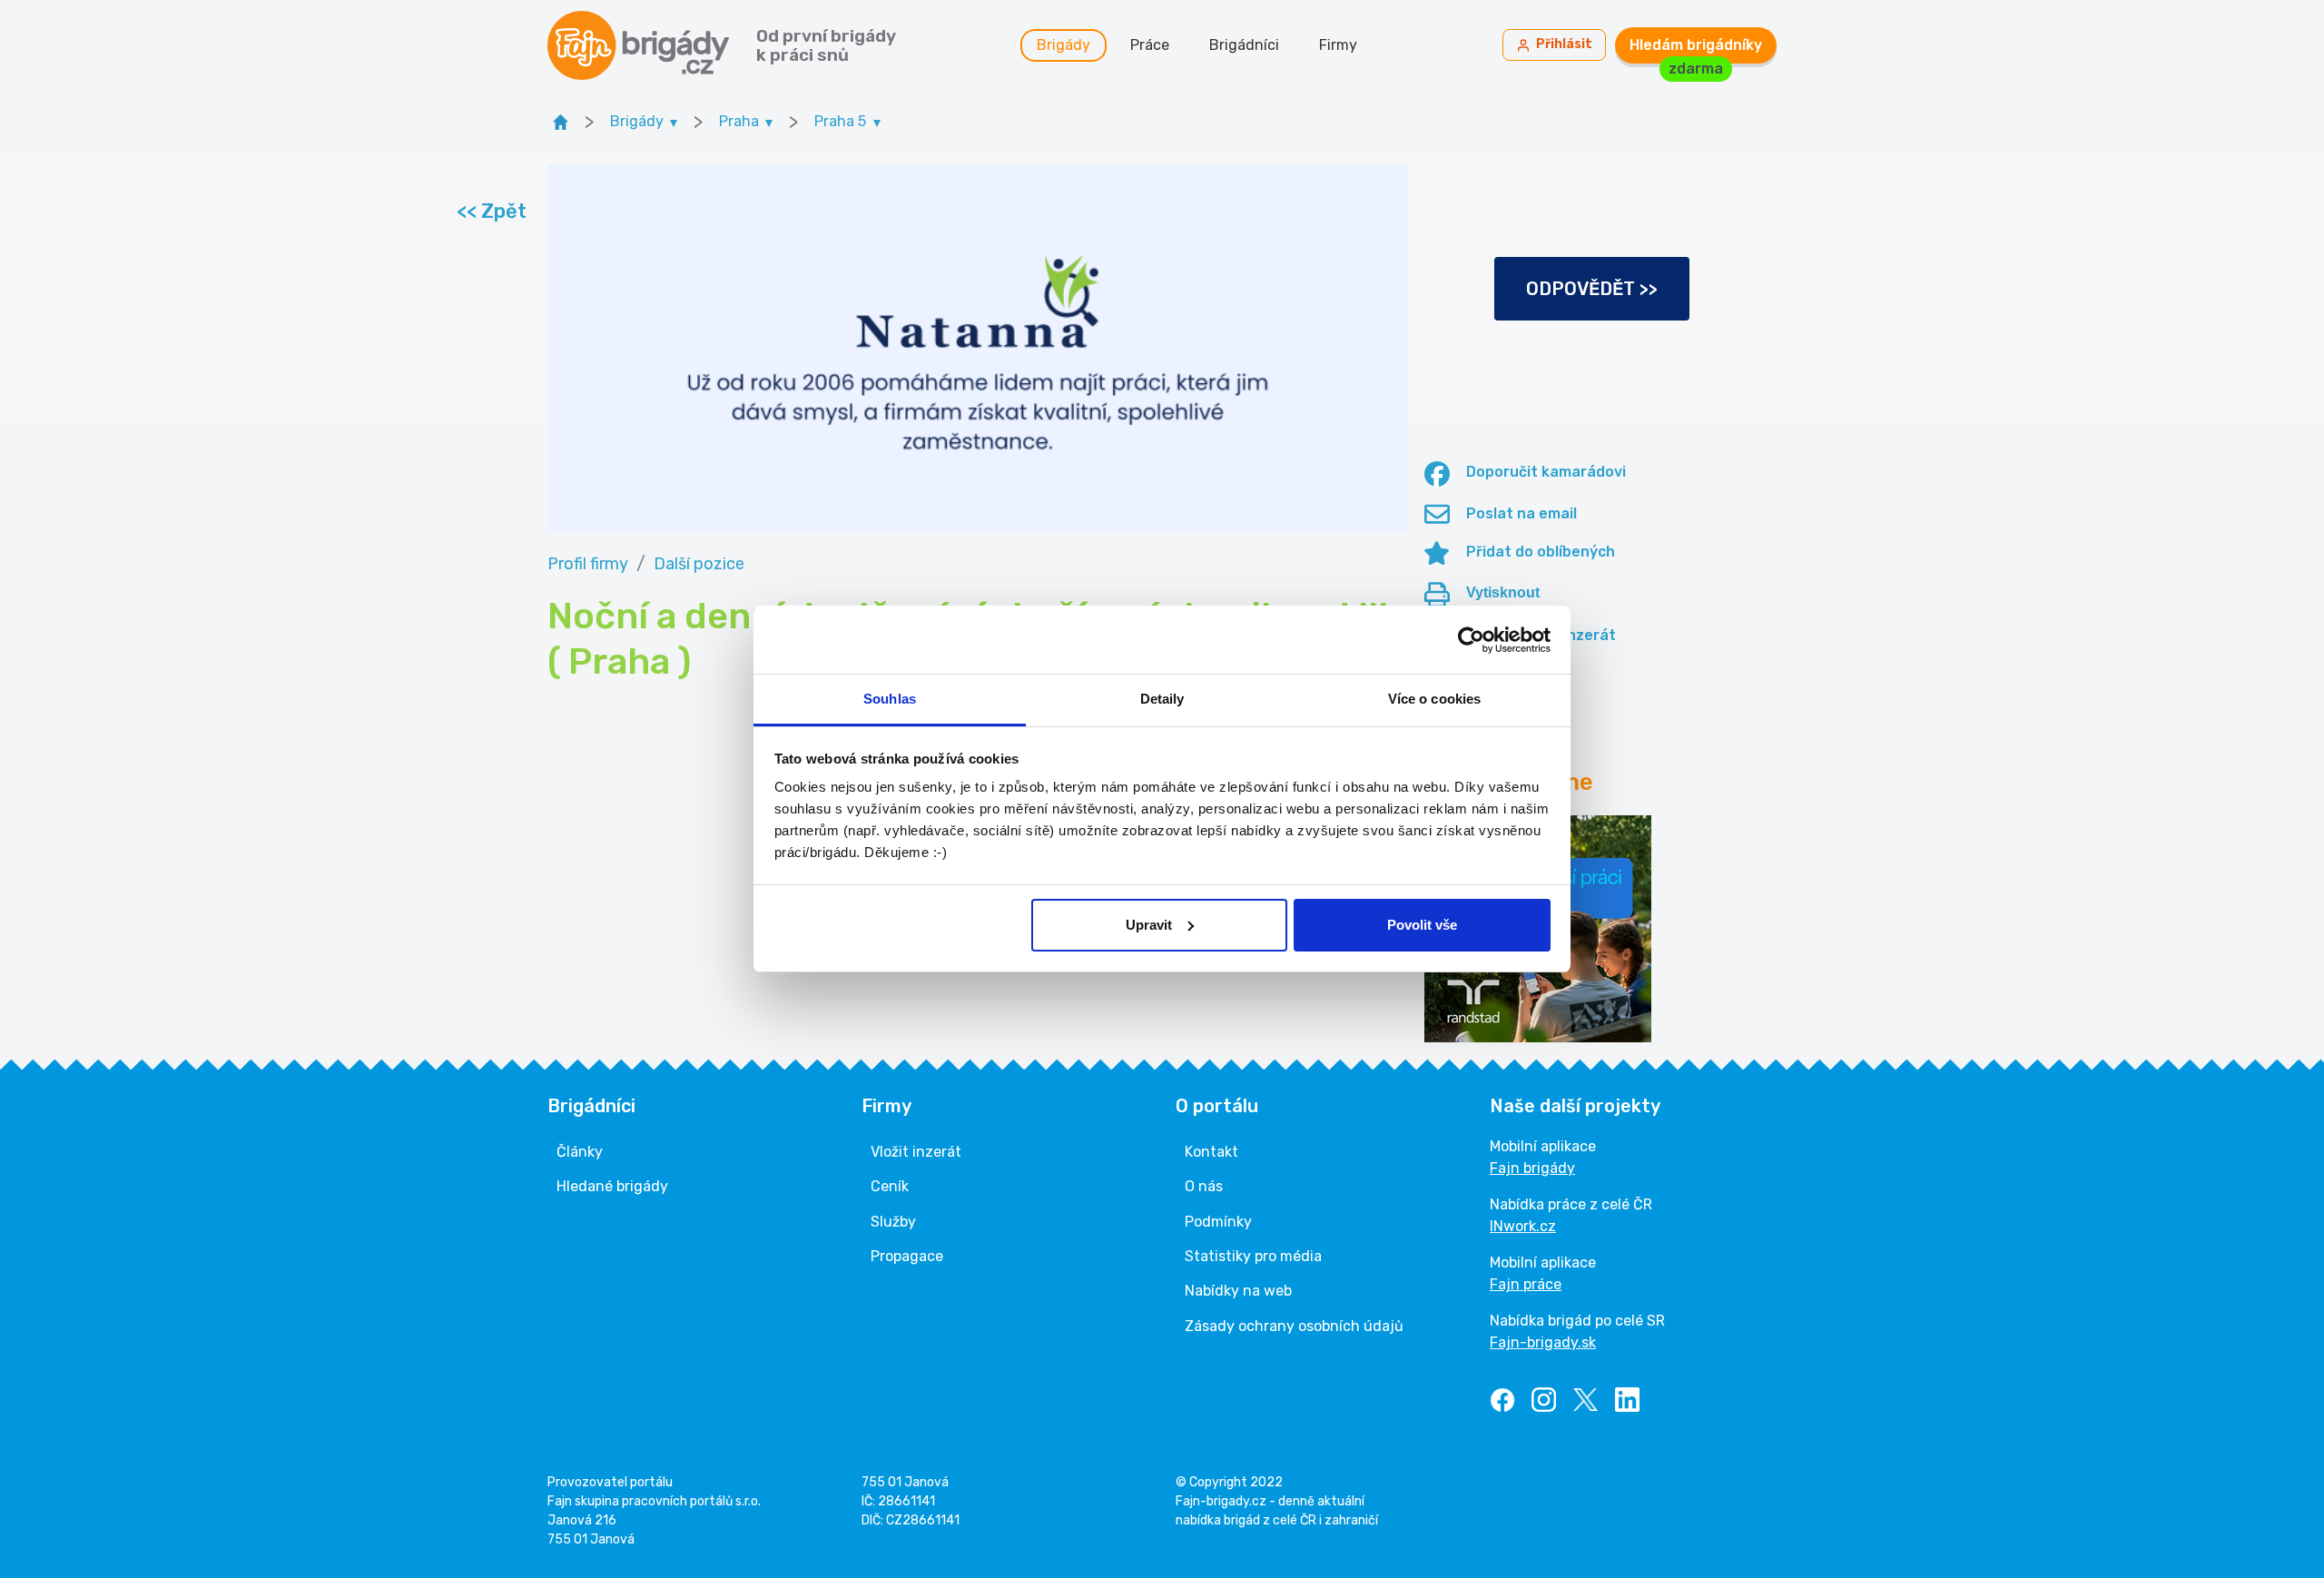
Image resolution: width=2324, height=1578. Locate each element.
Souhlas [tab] (890, 699)
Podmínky (1218, 1222)
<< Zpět (491, 211)
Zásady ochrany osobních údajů (1294, 1326)
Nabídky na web (1238, 1291)
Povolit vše (1422, 925)
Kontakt (1211, 1152)
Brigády (1064, 45)
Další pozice (699, 564)
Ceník (890, 1186)
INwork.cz (1523, 1226)
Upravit (1149, 925)
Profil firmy (588, 564)
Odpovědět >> (1592, 289)
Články (580, 1152)
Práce (1150, 45)
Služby (893, 1222)
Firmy (1338, 45)
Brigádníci (1244, 45)
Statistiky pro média (1253, 1256)
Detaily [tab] (1162, 699)
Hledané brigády (612, 1186)
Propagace (907, 1256)
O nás (1204, 1186)
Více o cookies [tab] (1434, 699)
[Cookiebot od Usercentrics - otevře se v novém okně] (1471, 640)
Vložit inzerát (916, 1152)
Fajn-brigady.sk (1543, 1342)
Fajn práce (1526, 1284)
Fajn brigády (1532, 1168)
